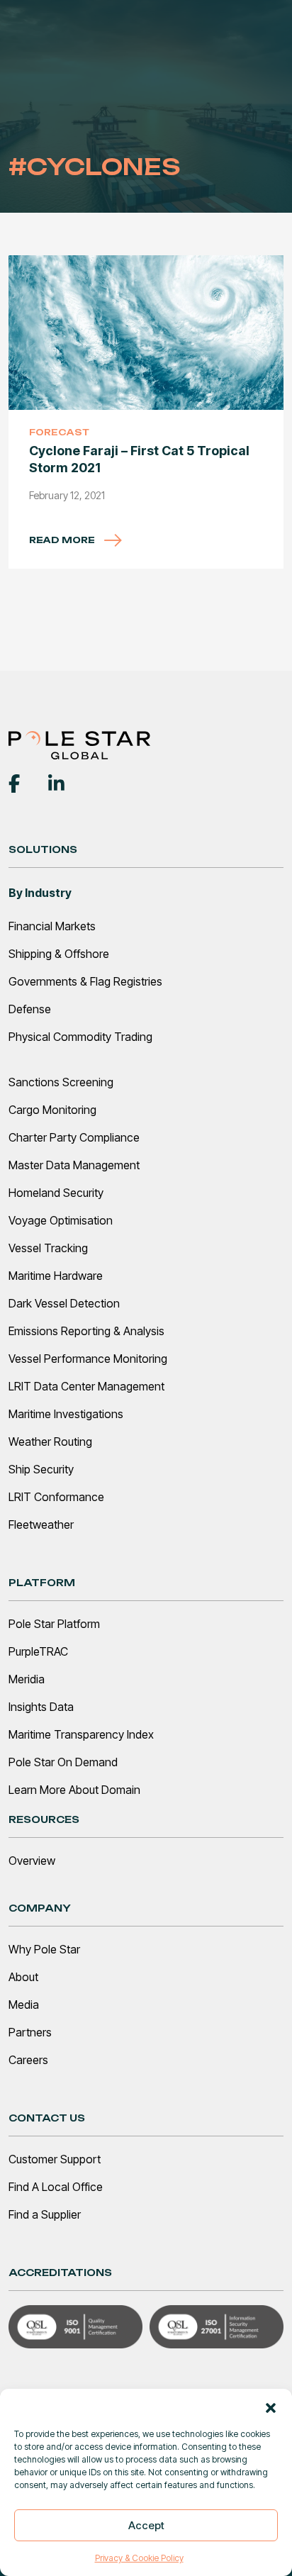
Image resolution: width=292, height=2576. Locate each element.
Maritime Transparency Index (81, 1734)
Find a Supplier (45, 2214)
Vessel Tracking (48, 1248)
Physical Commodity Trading (80, 1037)
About (23, 1977)
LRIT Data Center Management (86, 1386)
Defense (30, 1009)
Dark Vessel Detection (64, 1303)
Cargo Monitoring (52, 1110)
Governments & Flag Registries (85, 981)
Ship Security (41, 1469)
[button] (271, 2407)
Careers (28, 2060)
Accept (146, 2525)
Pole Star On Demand (63, 1762)
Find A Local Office (56, 2187)
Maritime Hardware (56, 1276)
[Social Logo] (14, 782)
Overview (32, 1861)
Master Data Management (74, 1165)
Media (24, 2005)
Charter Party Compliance (74, 1137)
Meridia (27, 1679)
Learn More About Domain (74, 1790)
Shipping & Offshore (59, 954)
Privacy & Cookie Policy (139, 2558)
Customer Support (55, 2159)
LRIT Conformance (56, 1497)
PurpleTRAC (38, 1651)
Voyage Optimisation (61, 1220)
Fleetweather (41, 1524)
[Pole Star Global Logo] (79, 744)
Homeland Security (56, 1193)
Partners (30, 2032)
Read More (63, 540)
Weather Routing (50, 1442)
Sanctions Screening (61, 1082)
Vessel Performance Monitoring (88, 1359)
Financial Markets (52, 926)
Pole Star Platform (54, 1624)
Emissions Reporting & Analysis (86, 1331)
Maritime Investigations (66, 1414)
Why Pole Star (44, 1949)
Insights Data (41, 1707)
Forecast (59, 432)
